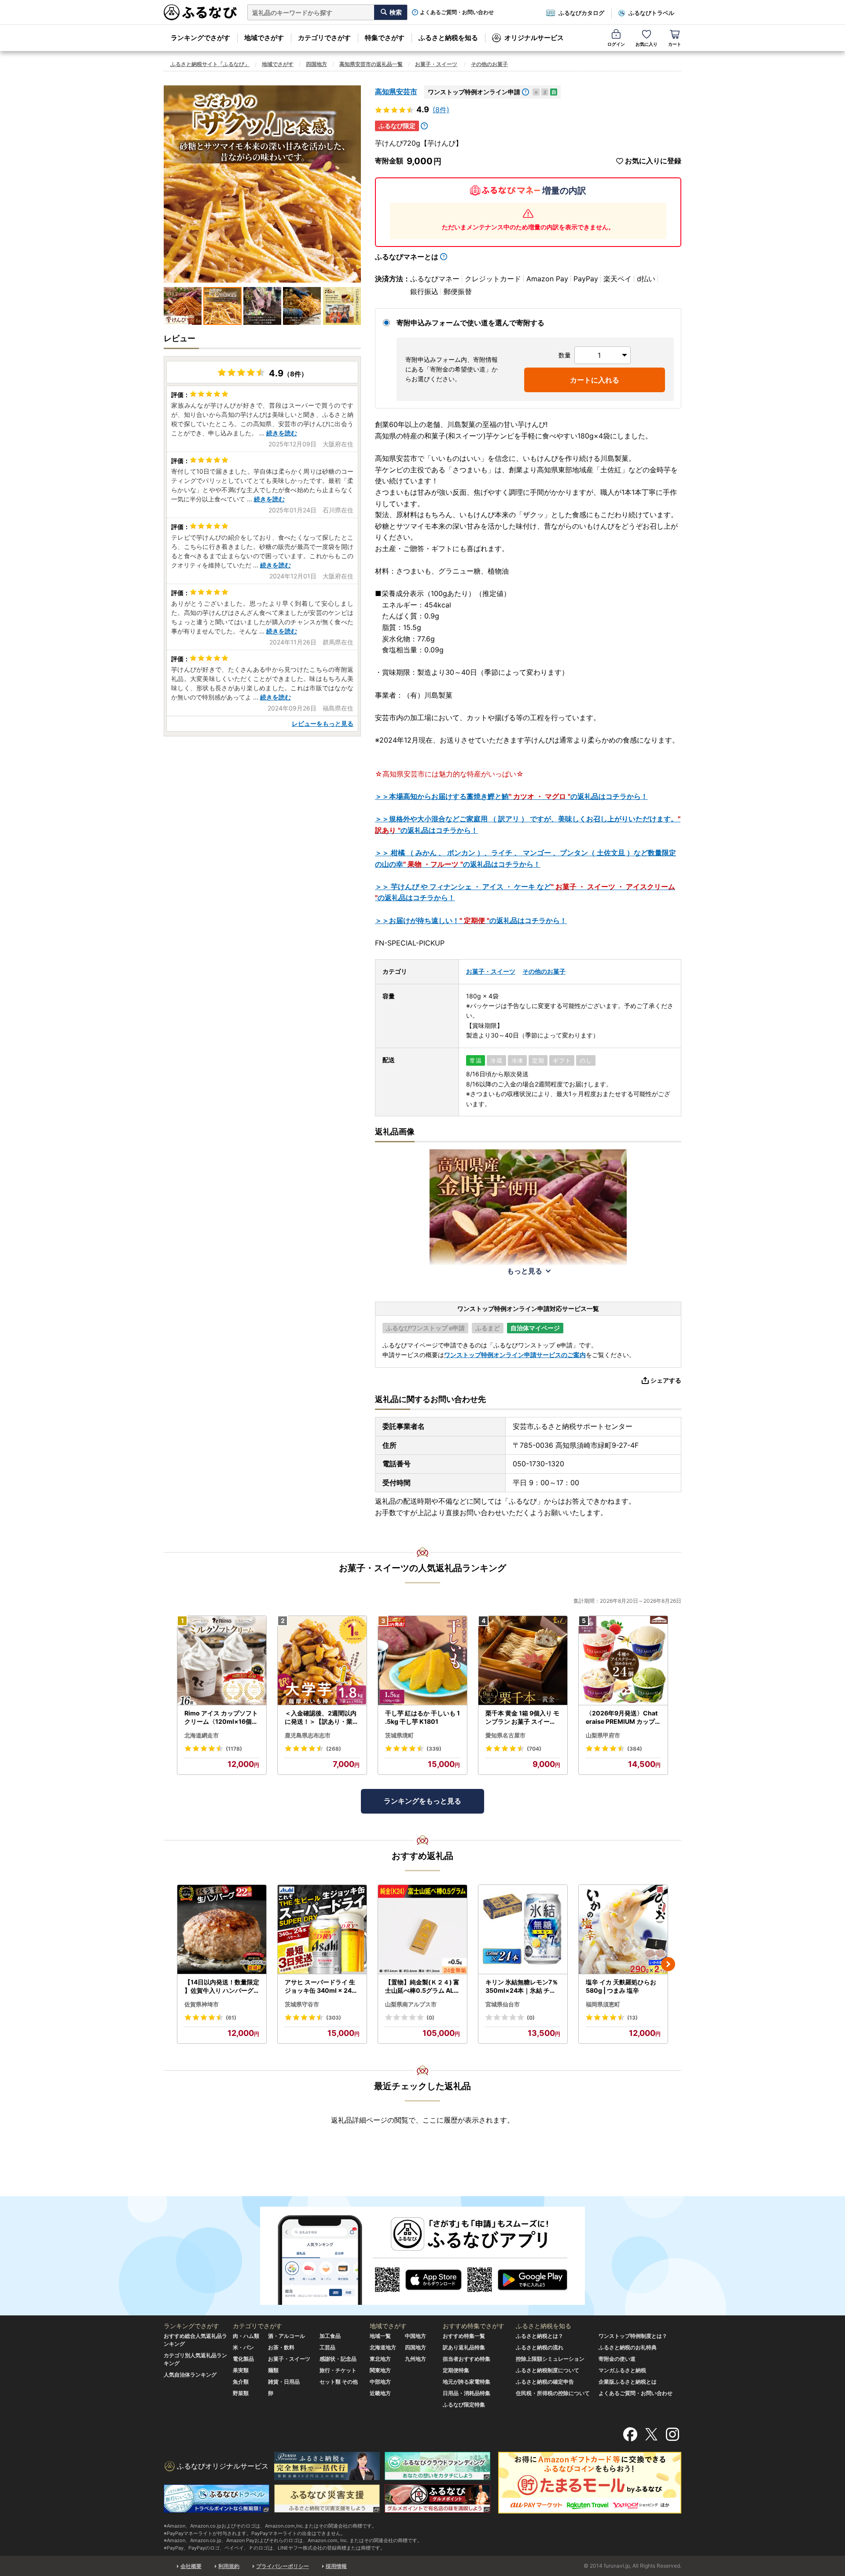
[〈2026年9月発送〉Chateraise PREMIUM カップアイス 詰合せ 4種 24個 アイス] (623, 1661)
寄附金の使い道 (617, 2359)
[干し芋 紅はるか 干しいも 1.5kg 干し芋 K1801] (422, 1661)
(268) (334, 1749)
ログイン (616, 44)
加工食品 (330, 2336)
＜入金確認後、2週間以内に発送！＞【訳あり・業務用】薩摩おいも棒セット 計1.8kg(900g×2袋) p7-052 (322, 1718)
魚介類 (241, 2382)
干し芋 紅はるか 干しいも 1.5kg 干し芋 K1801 (422, 1717)
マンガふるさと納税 (622, 2370)
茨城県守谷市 (302, 2004)
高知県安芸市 (396, 92)
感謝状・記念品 (338, 2359)
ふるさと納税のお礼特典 (628, 2347)
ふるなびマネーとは (407, 257)
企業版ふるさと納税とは (628, 2382)
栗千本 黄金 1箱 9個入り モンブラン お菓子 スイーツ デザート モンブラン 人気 (522, 1718)
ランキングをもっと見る (422, 1801)
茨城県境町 (399, 1735)
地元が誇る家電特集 (467, 2382)
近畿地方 (380, 2393)
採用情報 (336, 2566)
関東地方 (380, 2370)
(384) (635, 1749)
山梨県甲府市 (603, 1735)
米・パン (243, 2347)
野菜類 (241, 2393)
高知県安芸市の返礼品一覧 (371, 64)
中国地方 (415, 2336)
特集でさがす (385, 38)
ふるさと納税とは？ (540, 2336)
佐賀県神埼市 (202, 2004)
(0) (430, 2018)
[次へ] (668, 1964)
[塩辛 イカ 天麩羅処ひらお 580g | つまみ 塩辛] (623, 1930)
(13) (632, 2018)
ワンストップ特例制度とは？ (633, 2336)
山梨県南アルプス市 (411, 2004)
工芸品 (327, 2347)
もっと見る (525, 1271)
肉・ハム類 (246, 2336)
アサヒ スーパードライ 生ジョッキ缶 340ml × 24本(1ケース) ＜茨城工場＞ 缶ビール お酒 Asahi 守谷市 (321, 1987)
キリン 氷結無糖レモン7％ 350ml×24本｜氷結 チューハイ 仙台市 (522, 1987)
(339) (434, 1749)
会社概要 (191, 2566)
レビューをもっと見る (323, 723)
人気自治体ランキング (190, 2375)
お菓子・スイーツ (436, 64)
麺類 (273, 2370)
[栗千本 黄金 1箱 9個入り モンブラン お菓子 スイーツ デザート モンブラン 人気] (523, 1661)
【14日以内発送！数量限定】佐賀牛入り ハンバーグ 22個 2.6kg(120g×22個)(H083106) (222, 1987)
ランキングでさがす (200, 38)
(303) (334, 2018)
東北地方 (380, 2359)
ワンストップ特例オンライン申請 (474, 92)
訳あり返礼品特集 (464, 2347)
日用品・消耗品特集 (467, 2393)
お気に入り (647, 44)
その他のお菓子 (489, 64)
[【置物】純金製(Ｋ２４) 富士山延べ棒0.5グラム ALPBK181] (422, 1930)
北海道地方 (383, 2347)
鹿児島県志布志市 (308, 1735)
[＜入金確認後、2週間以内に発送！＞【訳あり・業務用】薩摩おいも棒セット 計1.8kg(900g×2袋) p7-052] (322, 1661)
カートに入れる (595, 380)
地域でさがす (264, 38)
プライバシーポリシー (283, 2566)
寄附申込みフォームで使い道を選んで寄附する (470, 323)
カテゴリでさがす (324, 38)
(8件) (441, 110)
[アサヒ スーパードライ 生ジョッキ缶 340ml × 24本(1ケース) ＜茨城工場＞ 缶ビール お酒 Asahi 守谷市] (322, 1930)
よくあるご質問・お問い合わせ (457, 12)
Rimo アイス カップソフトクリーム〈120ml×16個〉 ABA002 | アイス (221, 1718)
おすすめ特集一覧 (464, 2336)
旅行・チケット (338, 2370)
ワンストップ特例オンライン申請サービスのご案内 (515, 1355)
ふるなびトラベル (651, 13)
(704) (534, 1749)
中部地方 (380, 2382)
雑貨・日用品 (284, 2382)
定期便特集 (456, 2370)
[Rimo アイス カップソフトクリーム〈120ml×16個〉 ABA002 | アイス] (222, 1661)
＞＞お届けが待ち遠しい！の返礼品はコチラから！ (471, 920)
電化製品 (243, 2359)
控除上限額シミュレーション (550, 2359)
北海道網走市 (202, 1735)
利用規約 (229, 2566)
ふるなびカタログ (581, 13)
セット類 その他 (339, 2382)
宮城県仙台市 (503, 2004)
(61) (231, 2018)
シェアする (666, 1380)
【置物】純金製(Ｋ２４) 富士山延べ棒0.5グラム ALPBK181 (422, 1987)
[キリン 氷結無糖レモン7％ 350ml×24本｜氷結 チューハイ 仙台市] (523, 1930)
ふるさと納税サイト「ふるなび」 (210, 64)
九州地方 (415, 2359)
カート (675, 44)
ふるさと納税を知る (448, 38)
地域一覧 (380, 2336)
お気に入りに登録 (653, 161)
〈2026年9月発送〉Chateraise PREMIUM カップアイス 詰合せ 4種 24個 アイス (622, 1718)
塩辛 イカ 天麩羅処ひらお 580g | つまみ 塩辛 (621, 1986)
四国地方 (316, 64)
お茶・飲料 (281, 2347)
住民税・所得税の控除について (553, 2393)
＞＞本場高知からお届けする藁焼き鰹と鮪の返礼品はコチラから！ (511, 796)
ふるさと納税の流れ (540, 2347)
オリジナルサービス (534, 38)
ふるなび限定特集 (464, 2405)
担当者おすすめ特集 (467, 2359)
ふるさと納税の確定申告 (545, 2382)
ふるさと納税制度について (547, 2370)
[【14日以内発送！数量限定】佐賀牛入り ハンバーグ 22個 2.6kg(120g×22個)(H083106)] (222, 1930)
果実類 (241, 2370)
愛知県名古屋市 (505, 1735)
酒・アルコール (287, 2336)
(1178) (234, 1749)
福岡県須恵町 (603, 2004)
